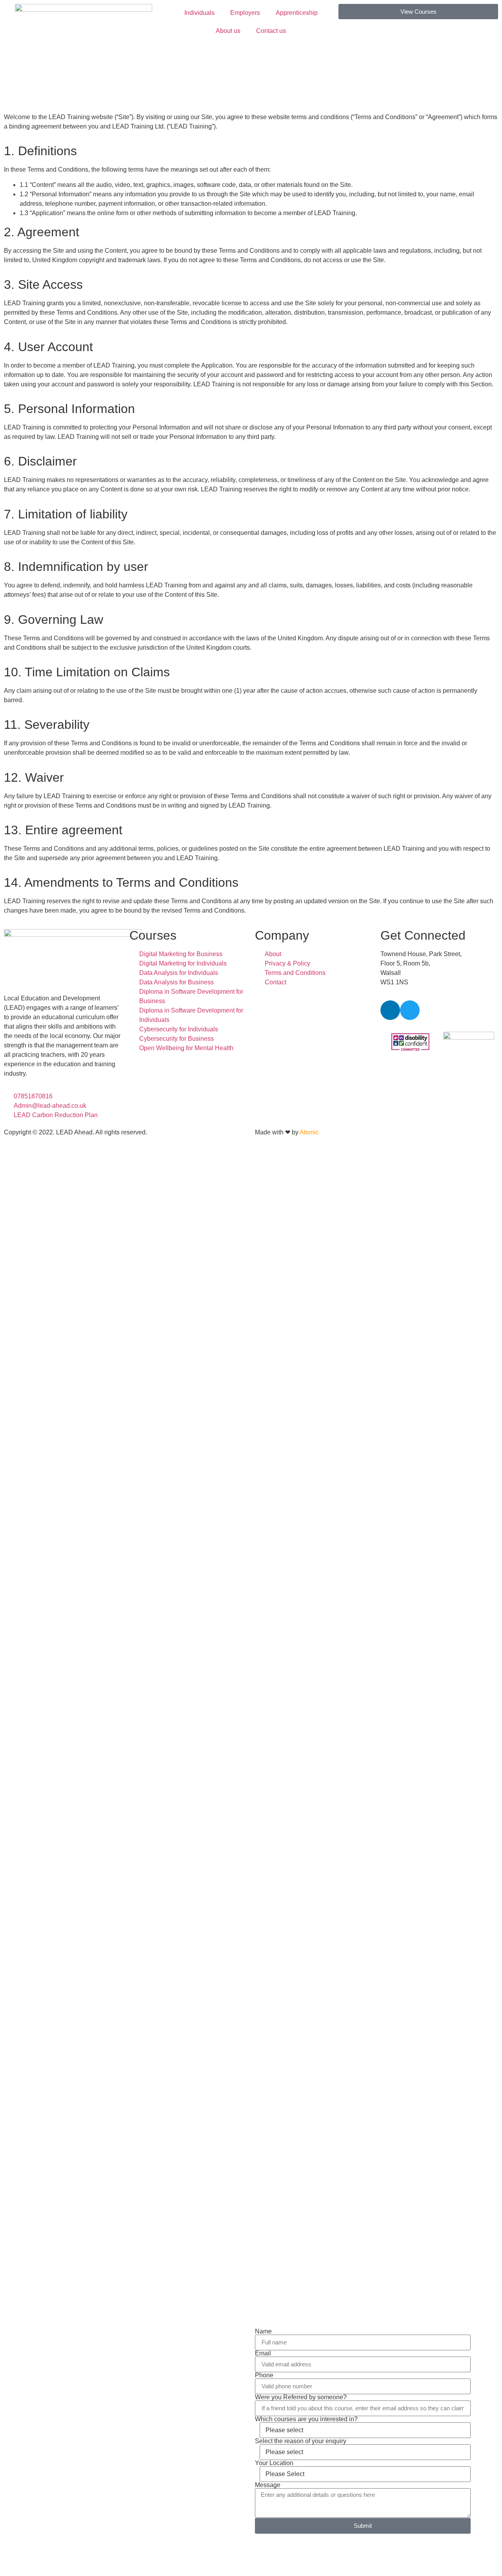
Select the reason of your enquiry (301, 2441)
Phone (264, 2375)
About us (228, 31)
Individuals (199, 13)
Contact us (271, 31)
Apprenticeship (297, 13)
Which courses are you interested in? (306, 2419)
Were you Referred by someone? (301, 2397)
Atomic (309, 1132)
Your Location (274, 2463)
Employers (245, 13)
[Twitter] (410, 1010)
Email (263, 2353)
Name (263, 2331)
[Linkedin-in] (390, 1010)
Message (268, 2485)
